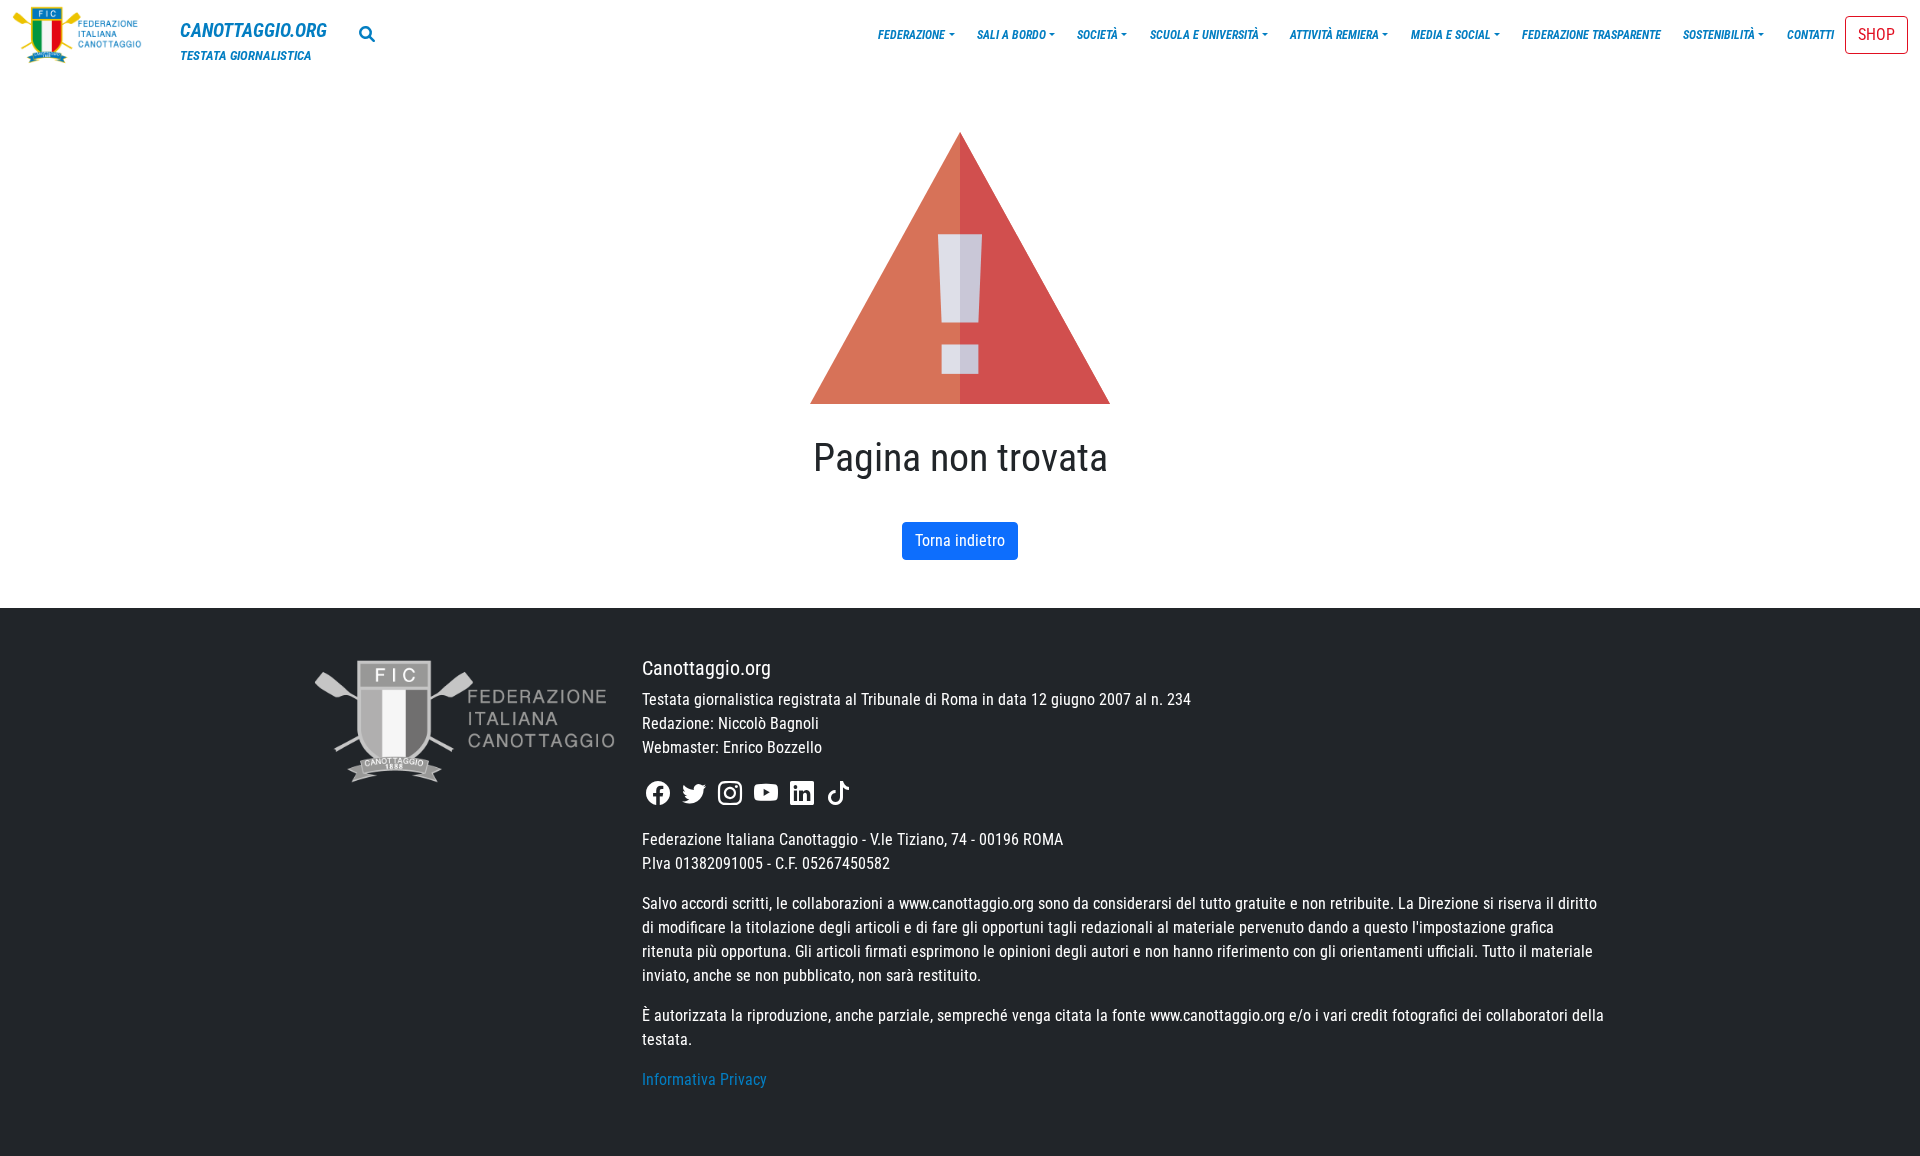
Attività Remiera (1334, 35)
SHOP (1876, 34)
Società (1097, 35)
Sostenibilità (1719, 35)
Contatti (1810, 35)
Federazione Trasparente (1591, 35)
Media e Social (1451, 35)
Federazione (911, 35)
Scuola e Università (1204, 35)
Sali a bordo (1011, 35)
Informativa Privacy (704, 1079)
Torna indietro (960, 540)
